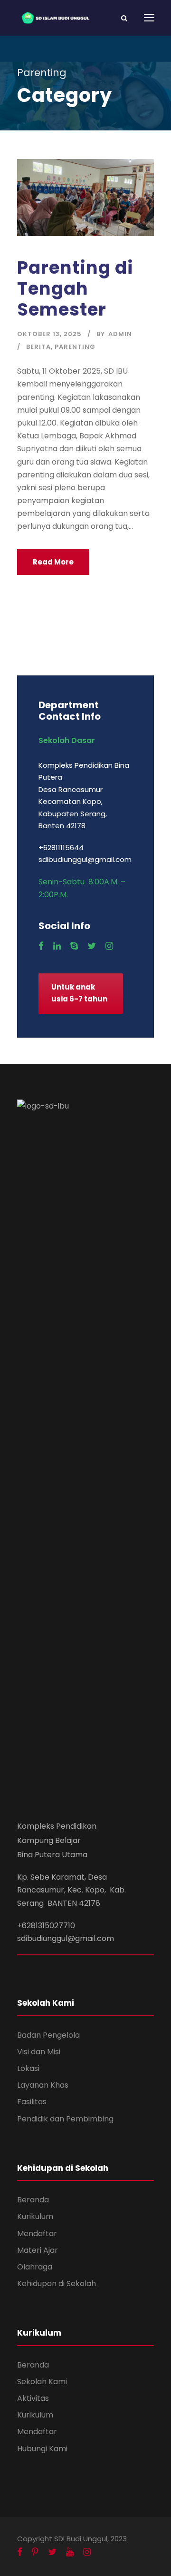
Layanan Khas (43, 2085)
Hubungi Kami (42, 2449)
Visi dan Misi (39, 2052)
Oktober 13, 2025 (49, 334)
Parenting (75, 347)
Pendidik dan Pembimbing (65, 2119)
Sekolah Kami (42, 2382)
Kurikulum (35, 2216)
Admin (120, 334)
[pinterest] (35, 2552)
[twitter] (92, 946)
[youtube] (70, 2552)
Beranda (33, 2200)
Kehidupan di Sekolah (57, 2284)
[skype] (74, 946)
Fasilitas (32, 2102)
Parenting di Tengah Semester (75, 289)
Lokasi (28, 2068)
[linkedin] (57, 946)
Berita (38, 347)
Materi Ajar (38, 2250)
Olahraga (35, 2267)
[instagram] (109, 946)
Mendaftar (37, 2234)
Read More (53, 562)
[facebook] (41, 946)
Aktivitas (33, 2398)
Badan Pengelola (48, 2035)
